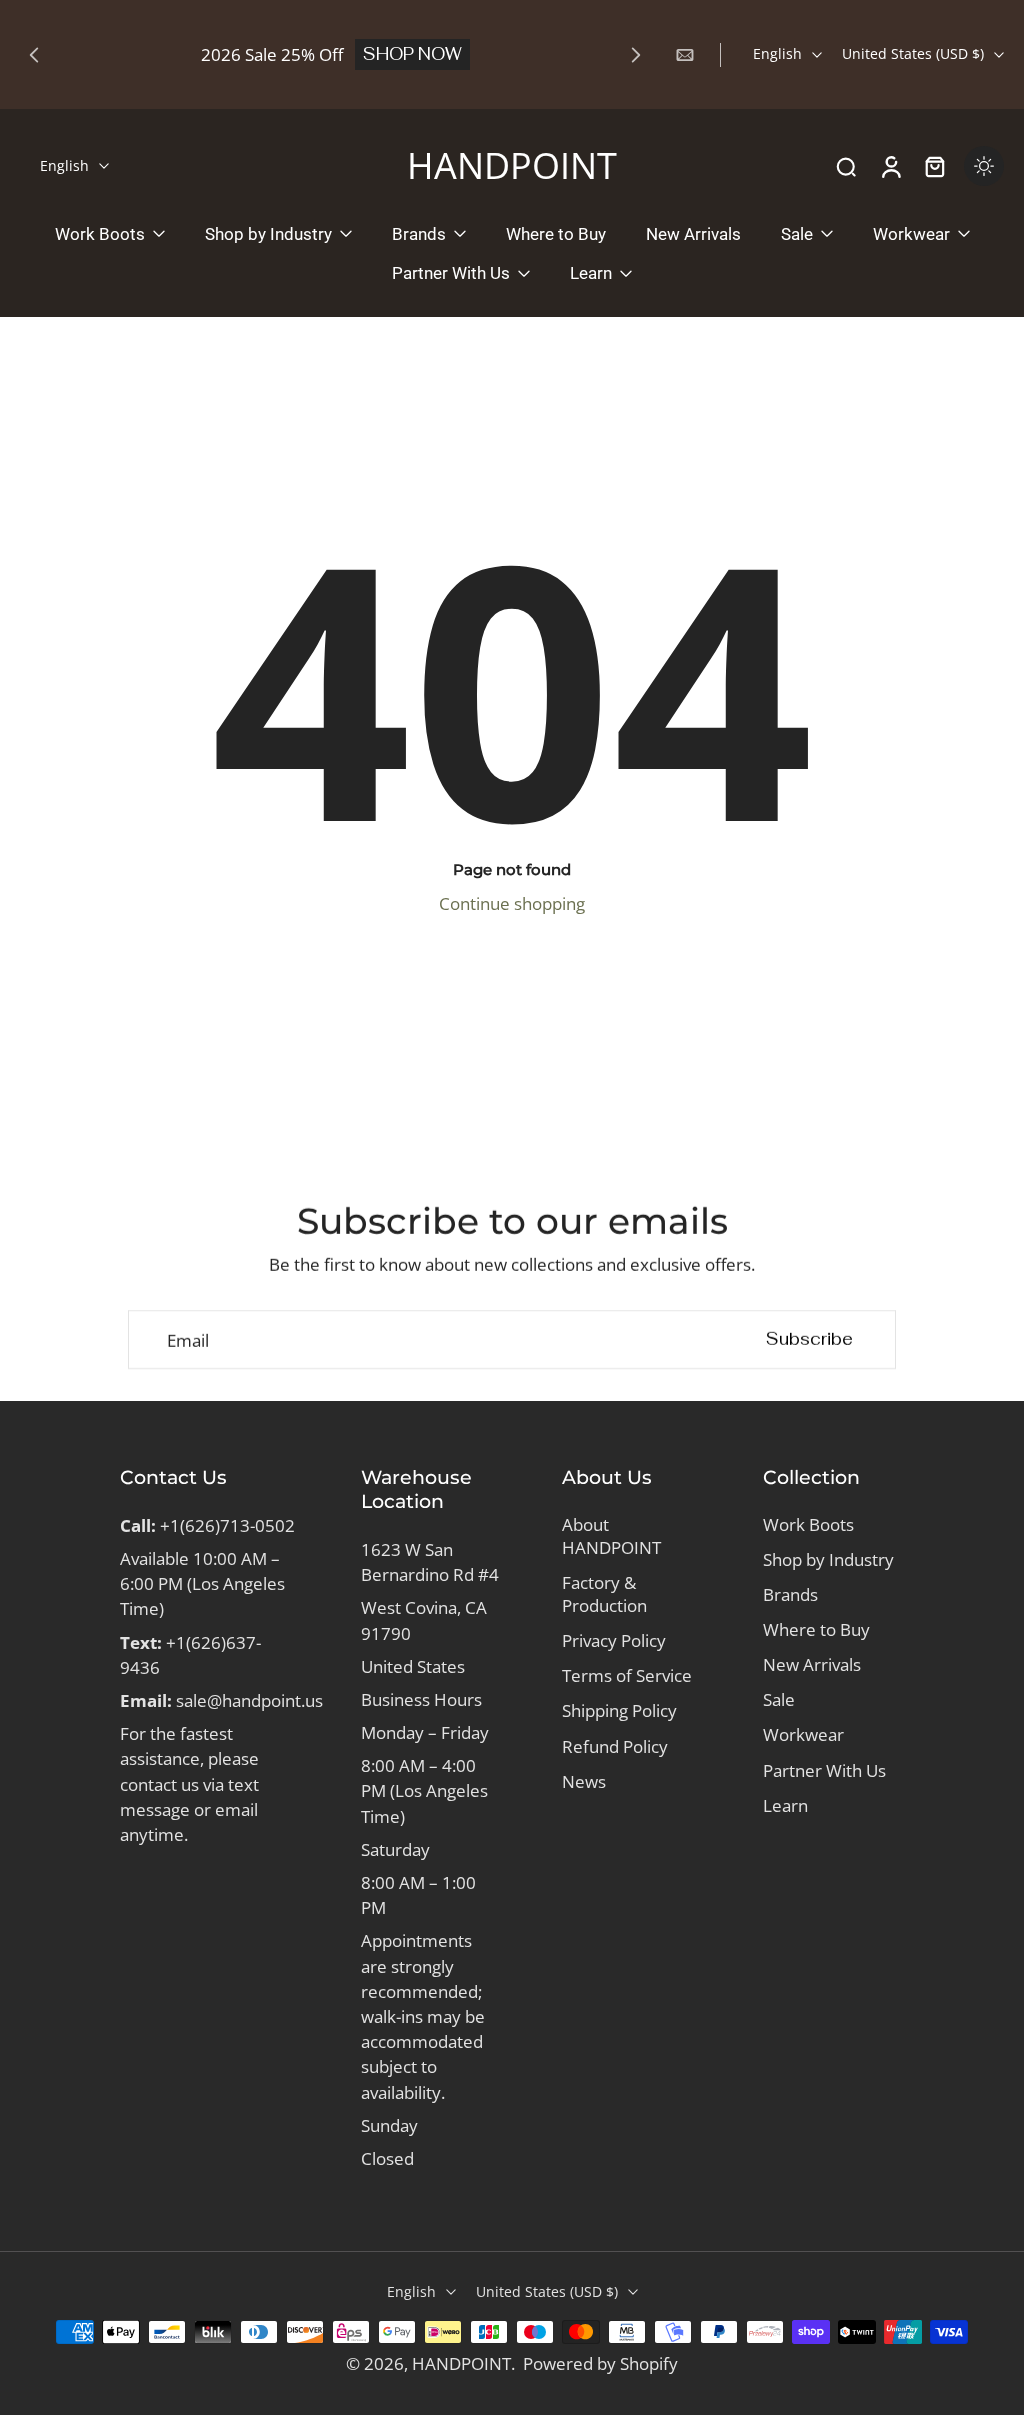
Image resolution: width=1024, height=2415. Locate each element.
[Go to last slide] (34, 55)
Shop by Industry (828, 1559)
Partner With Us (824, 1770)
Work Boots (808, 1524)
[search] (846, 166)
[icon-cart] (934, 166)
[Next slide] (636, 55)
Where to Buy (816, 1629)
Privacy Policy (614, 1640)
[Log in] (890, 166)
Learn (785, 1805)
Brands (790, 1594)
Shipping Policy (619, 1710)
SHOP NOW (412, 54)
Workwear (803, 1734)
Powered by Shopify (600, 2363)
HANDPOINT (461, 2363)
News (584, 1781)
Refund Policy (615, 1746)
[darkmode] (984, 166)
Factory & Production (604, 1594)
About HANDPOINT (611, 1536)
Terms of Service (627, 1675)
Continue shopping (512, 903)
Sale (779, 1699)
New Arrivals (812, 1664)
